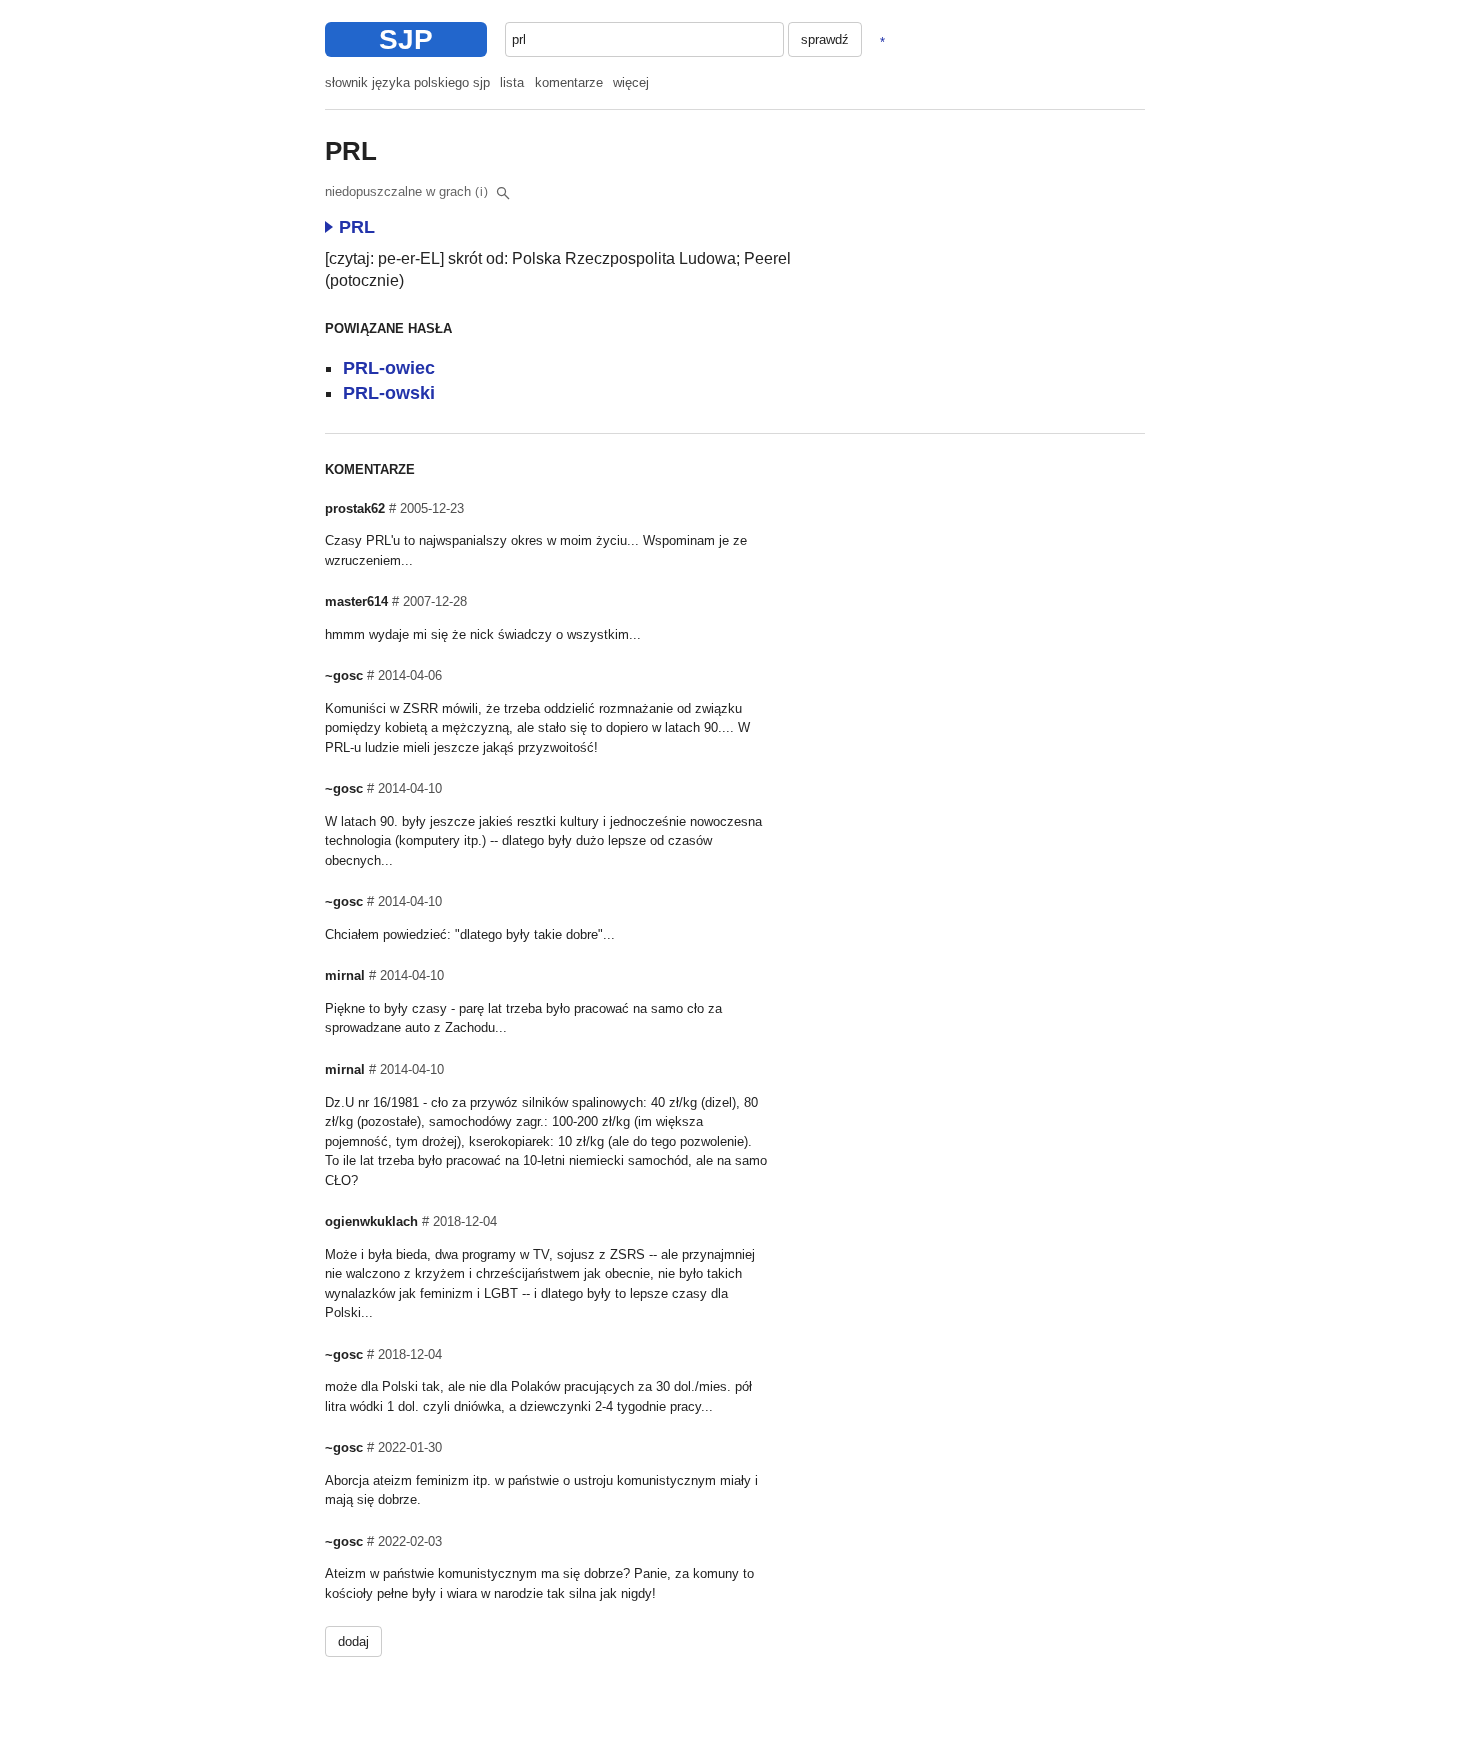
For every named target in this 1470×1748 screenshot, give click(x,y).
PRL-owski (389, 393)
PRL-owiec (389, 368)
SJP (406, 39)
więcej (631, 82)
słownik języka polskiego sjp (407, 82)
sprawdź (825, 39)
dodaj (353, 1641)
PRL (357, 227)
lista (512, 82)
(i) (482, 192)
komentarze (569, 82)
